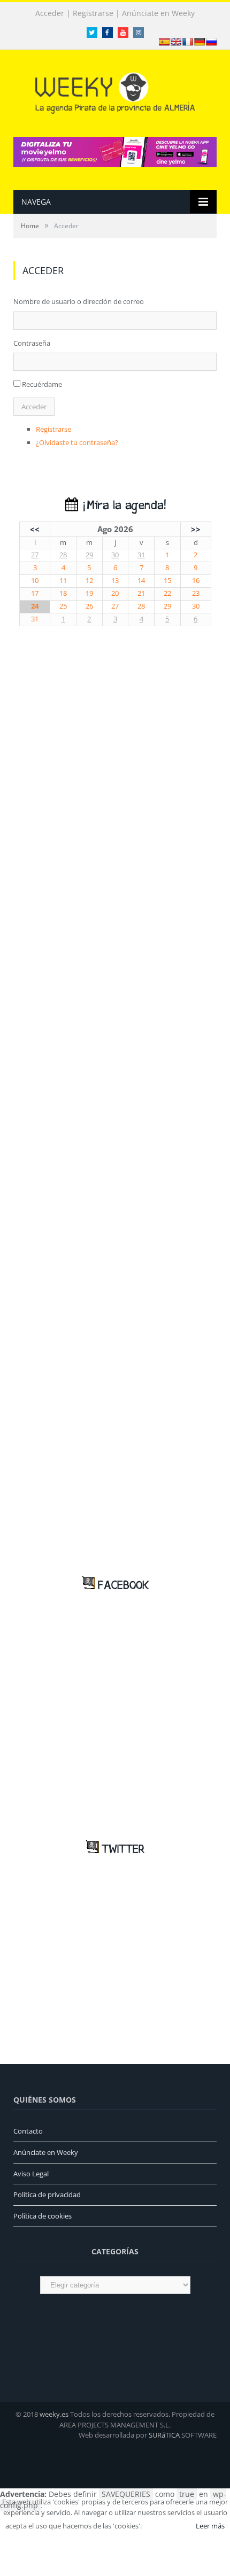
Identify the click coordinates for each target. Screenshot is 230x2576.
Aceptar (168, 2526)
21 (141, 593)
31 (141, 555)
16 (196, 581)
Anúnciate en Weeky (158, 13)
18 (63, 593)
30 (115, 555)
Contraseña (32, 343)
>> (196, 529)
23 (196, 593)
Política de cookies (43, 2216)
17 (35, 593)
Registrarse (93, 13)
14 (141, 581)
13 (115, 581)
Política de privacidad (47, 2194)
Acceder (50, 13)
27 (35, 555)
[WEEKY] (115, 91)
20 (115, 593)
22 (167, 593)
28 (63, 555)
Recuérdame (42, 384)
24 (35, 606)
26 (89, 606)
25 (63, 606)
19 (89, 593)
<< (35, 529)
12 (89, 581)
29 (89, 555)
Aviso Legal (31, 2174)
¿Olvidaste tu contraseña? (77, 442)
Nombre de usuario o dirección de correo (79, 301)
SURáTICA (164, 2435)
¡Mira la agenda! (122, 506)
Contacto (28, 2131)
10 (35, 581)
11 (63, 581)
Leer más (210, 2526)
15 (167, 581)
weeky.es (54, 2414)
